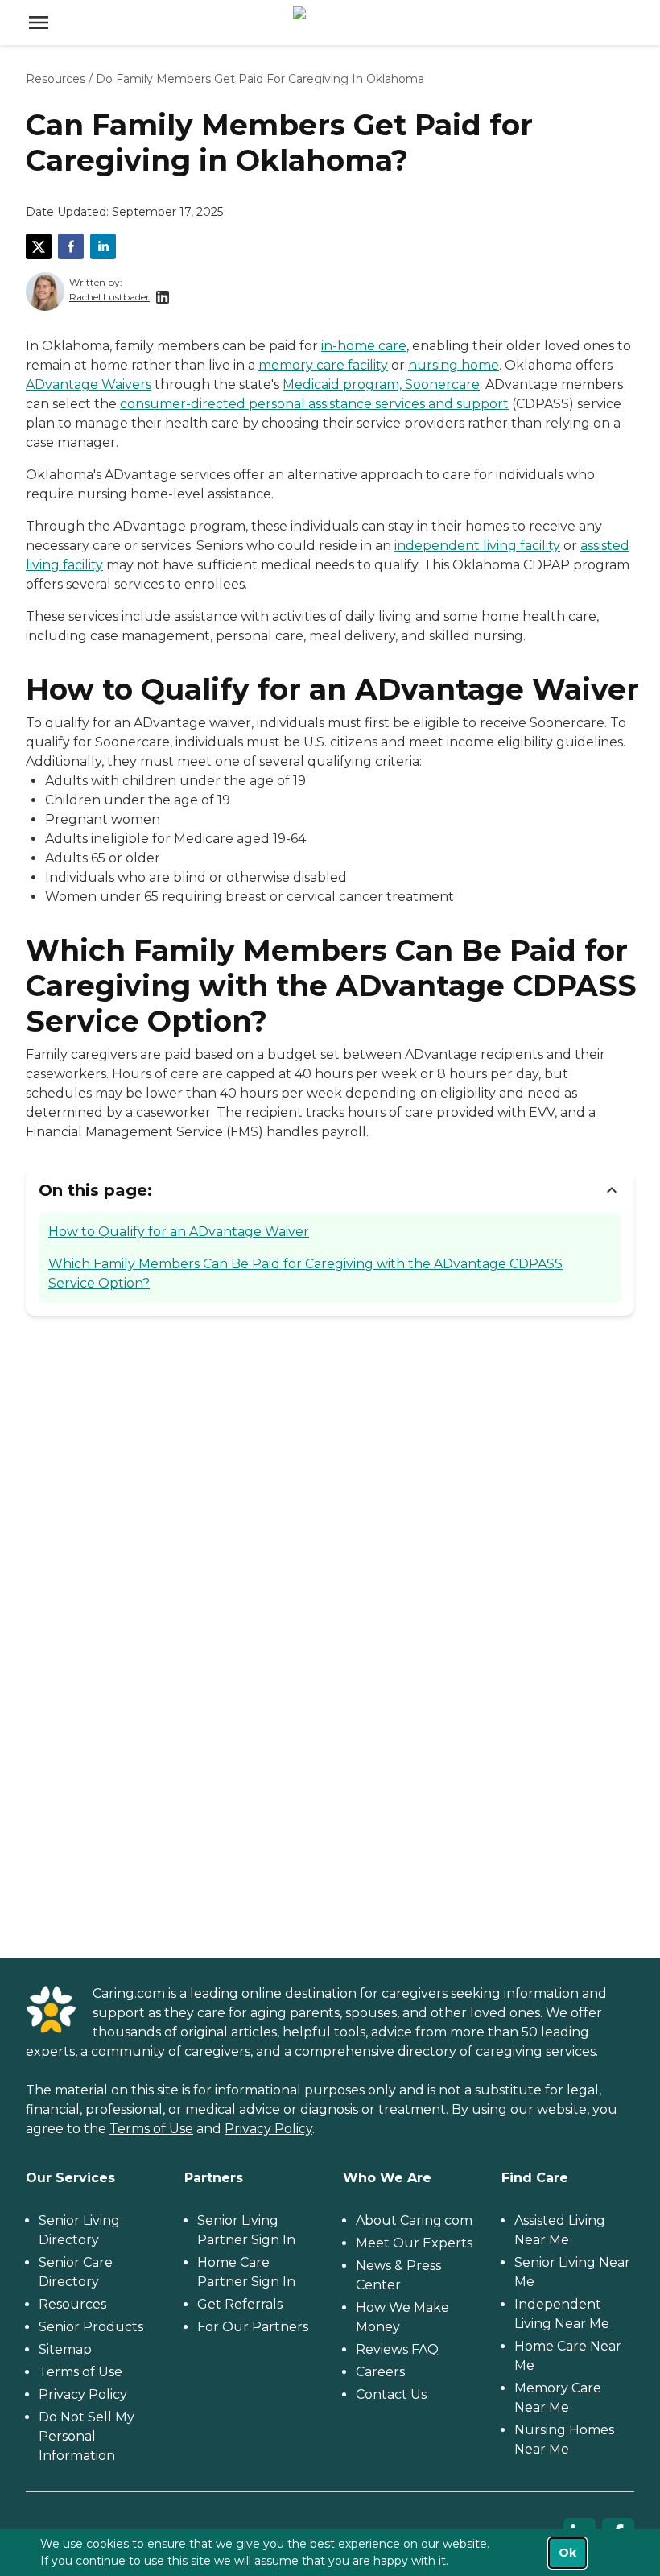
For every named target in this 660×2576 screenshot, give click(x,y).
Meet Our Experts (414, 2243)
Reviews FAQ (397, 2349)
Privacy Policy (268, 2129)
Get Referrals (240, 2304)
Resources (56, 79)
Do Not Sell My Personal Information (87, 2436)
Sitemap (65, 2349)
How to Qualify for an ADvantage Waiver (179, 1232)
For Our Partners (253, 2327)
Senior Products (91, 2327)
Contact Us (391, 2394)
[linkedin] (103, 246)
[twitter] (39, 246)
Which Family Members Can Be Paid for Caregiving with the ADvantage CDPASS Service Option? (305, 1274)
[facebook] (71, 246)
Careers (380, 2372)
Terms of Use (151, 2129)
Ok (567, 2553)
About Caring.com (414, 2220)
